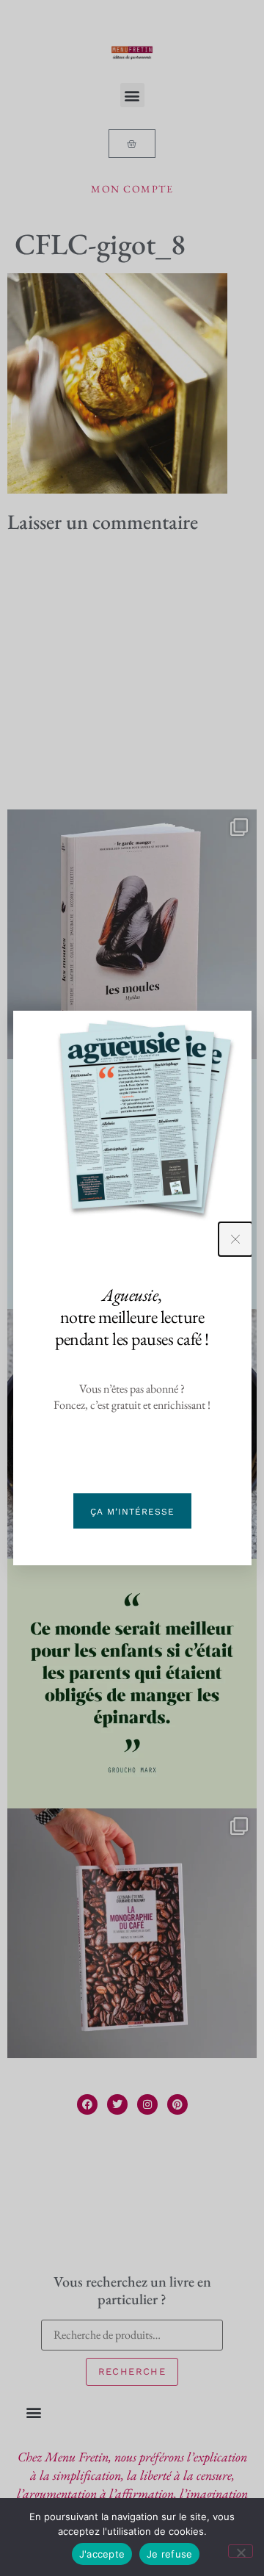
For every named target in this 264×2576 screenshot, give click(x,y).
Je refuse (169, 2554)
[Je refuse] (241, 2551)
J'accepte (102, 2554)
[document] (132, 1288)
